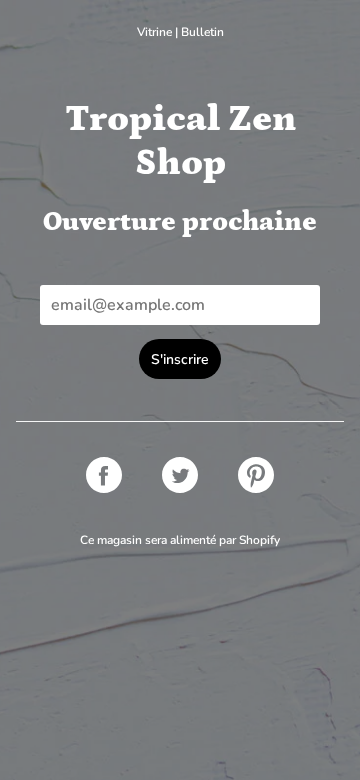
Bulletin (202, 32)
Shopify (259, 540)
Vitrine (154, 32)
